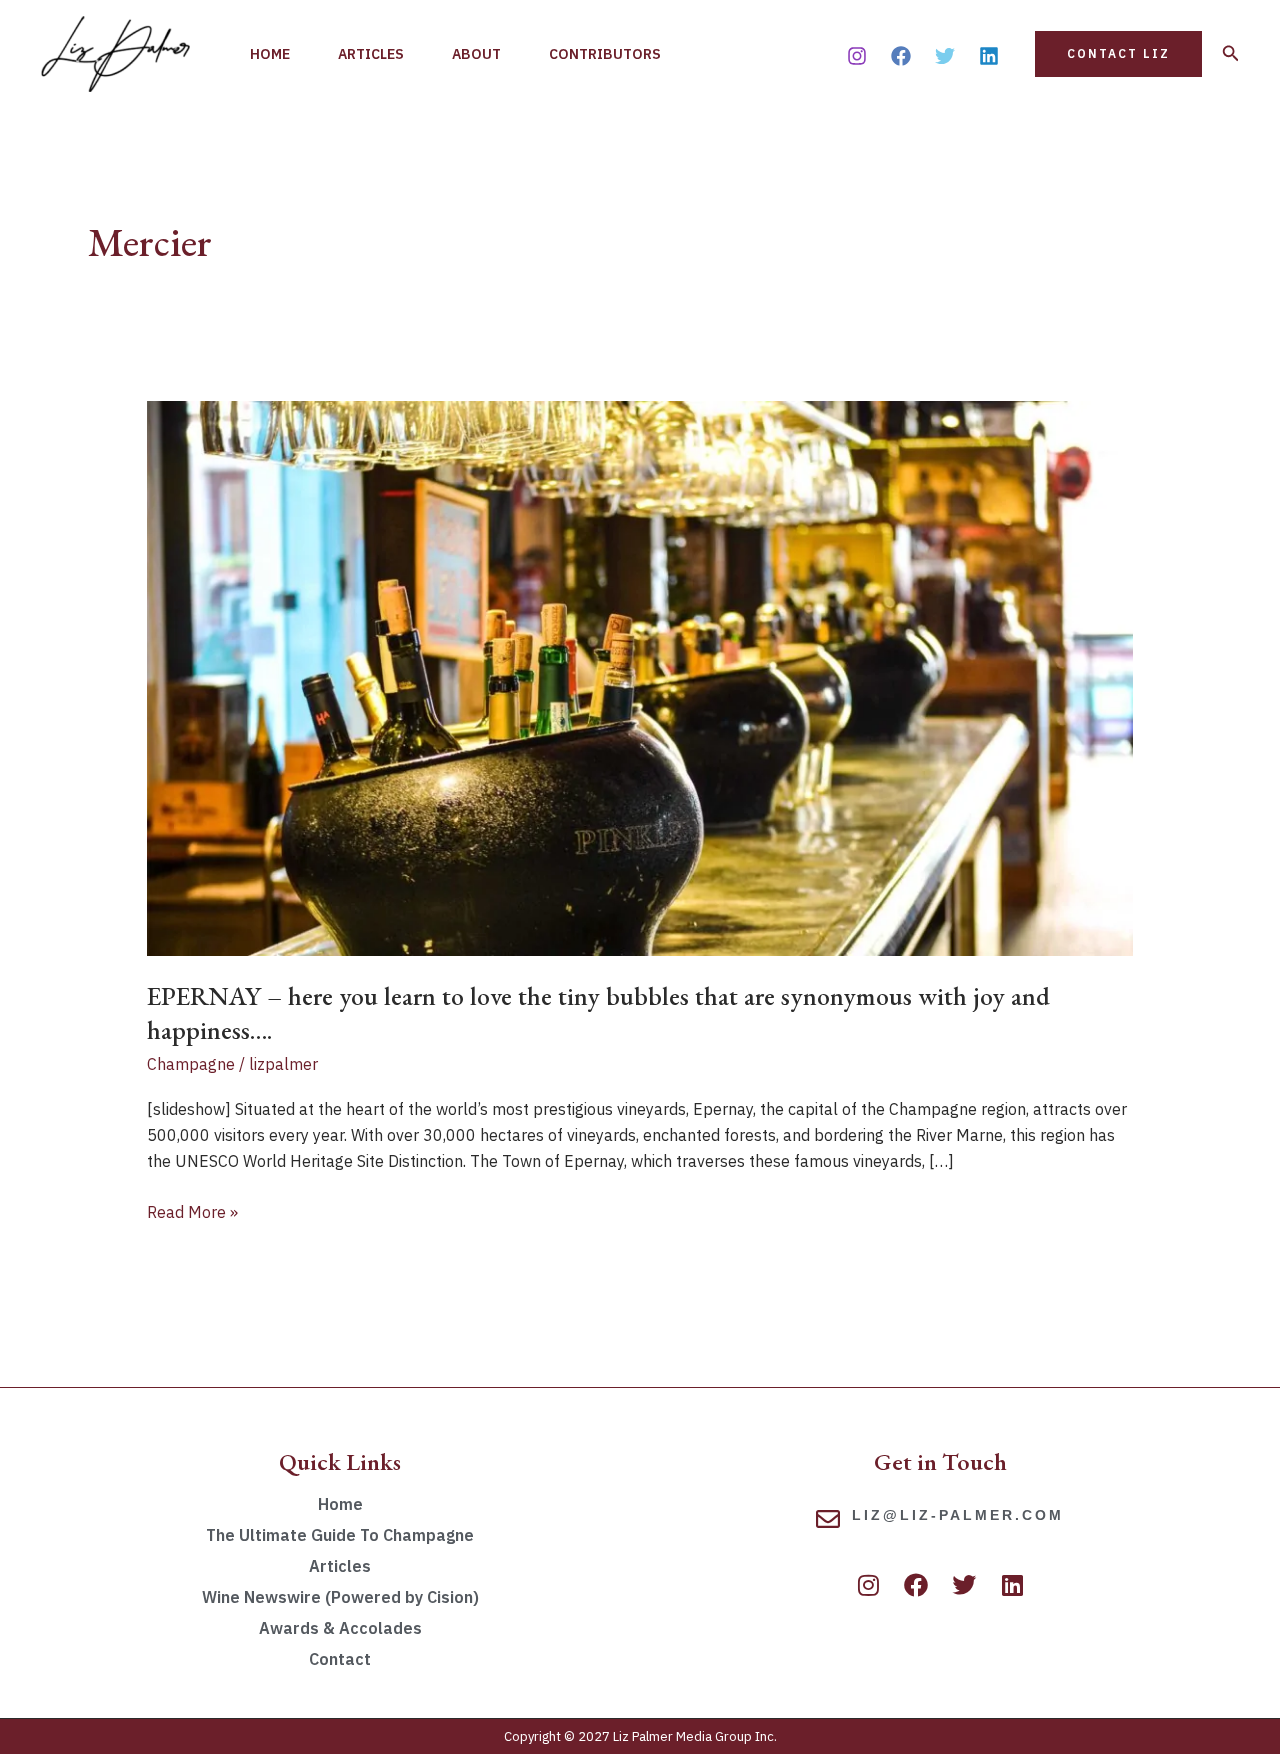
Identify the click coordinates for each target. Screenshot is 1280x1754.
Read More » (192, 1210)
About (476, 54)
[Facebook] (901, 56)
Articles (371, 54)
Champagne (191, 1064)
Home (270, 54)
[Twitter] (945, 56)
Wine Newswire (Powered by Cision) (340, 1597)
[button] (1118, 54)
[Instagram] (857, 56)
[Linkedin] (989, 56)
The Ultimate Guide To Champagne (340, 1535)
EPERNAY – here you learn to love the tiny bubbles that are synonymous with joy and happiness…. (598, 1013)
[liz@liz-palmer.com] (828, 1519)
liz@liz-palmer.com (958, 1515)
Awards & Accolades (340, 1628)
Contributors (605, 54)
